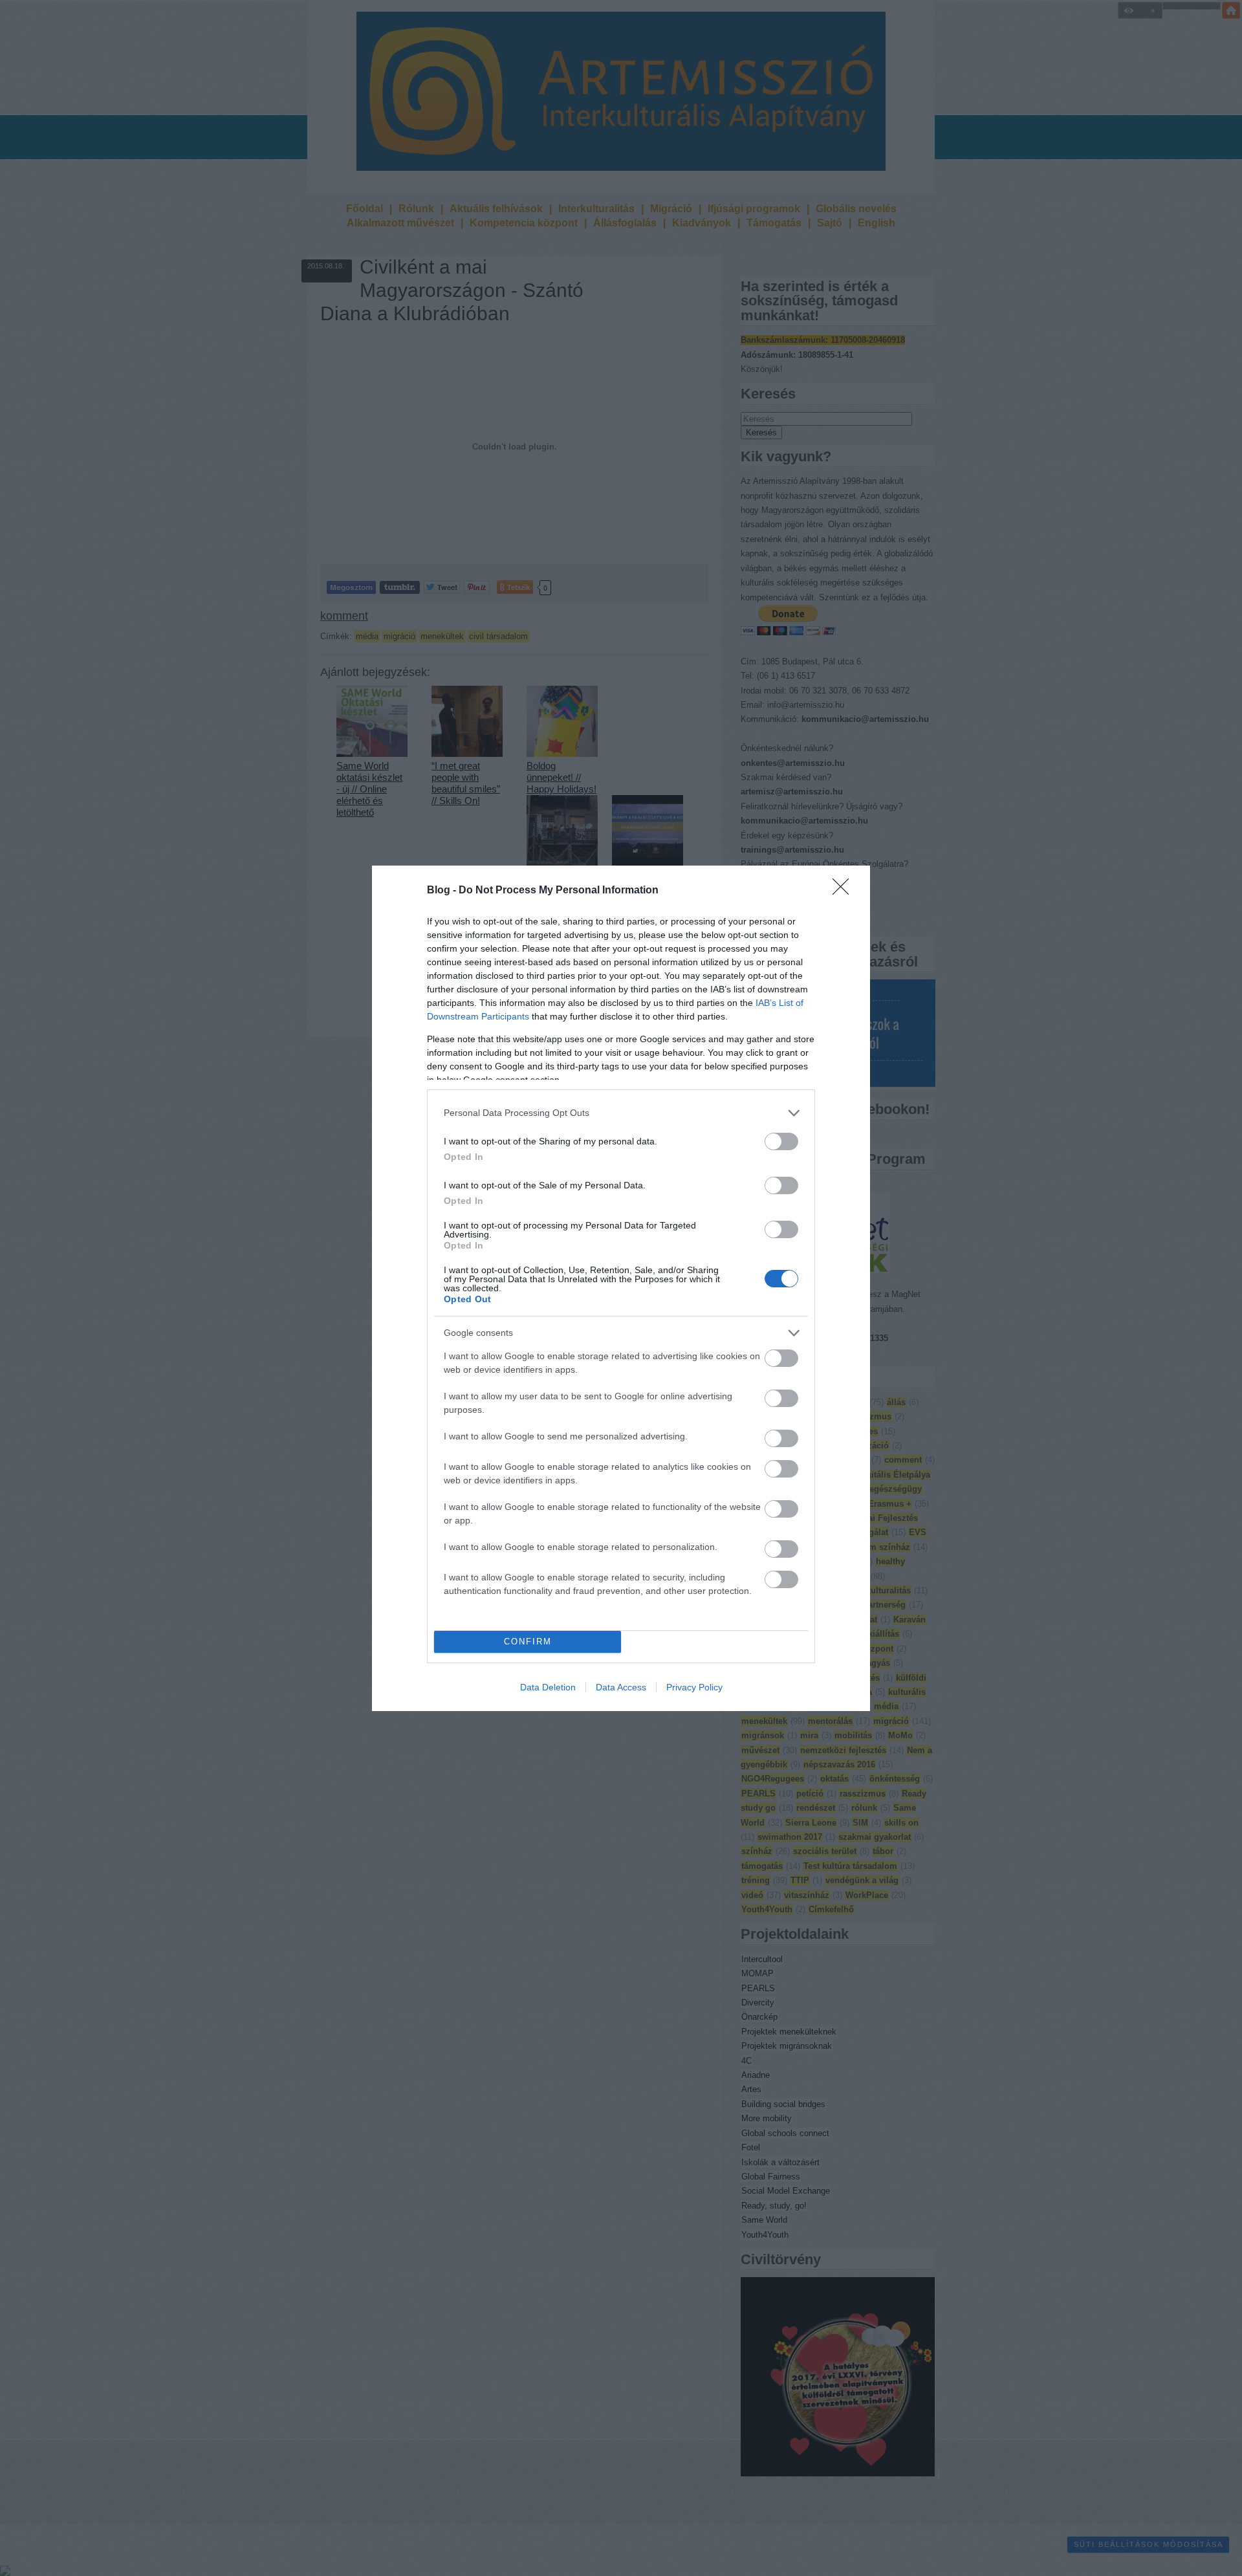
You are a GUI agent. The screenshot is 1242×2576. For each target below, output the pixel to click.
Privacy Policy (694, 1687)
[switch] (781, 1141)
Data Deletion (548, 1687)
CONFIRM (528, 1642)
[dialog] (621, 1288)
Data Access (621, 1687)
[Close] (845, 891)
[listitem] (621, 1113)
